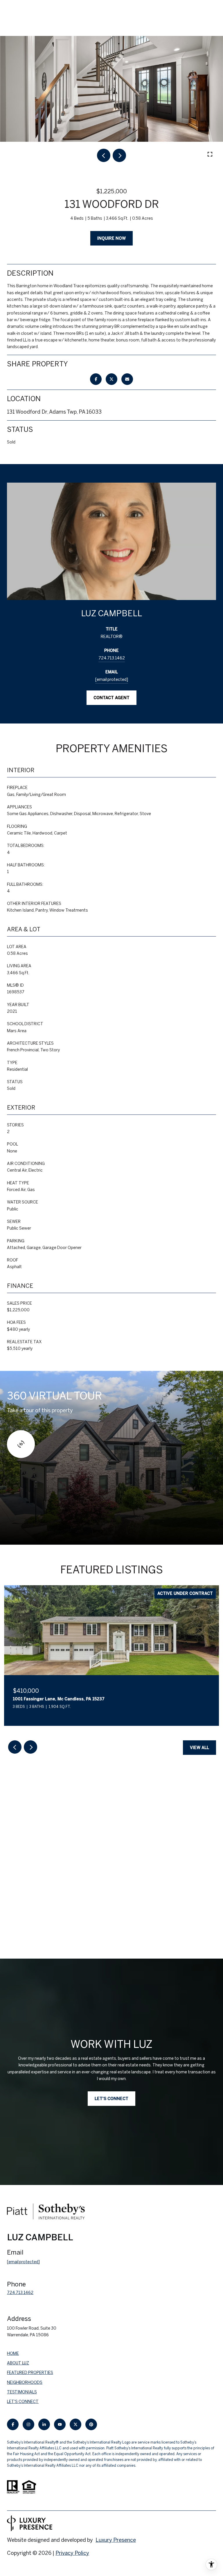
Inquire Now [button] (111, 238)
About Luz (18, 2363)
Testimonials (22, 2392)
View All (199, 1748)
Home (13, 2353)
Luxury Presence (116, 2540)
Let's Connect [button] (111, 2099)
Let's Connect (23, 2402)
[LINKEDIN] (44, 2424)
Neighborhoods (25, 2382)
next (119, 155)
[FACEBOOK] (13, 2424)
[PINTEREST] (91, 2424)
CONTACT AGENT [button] (111, 698)
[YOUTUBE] (60, 2424)
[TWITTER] (75, 2424)
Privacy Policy (72, 2553)
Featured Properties (30, 2373)
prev (104, 155)
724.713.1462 (112, 658)
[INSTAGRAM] (28, 2424)
